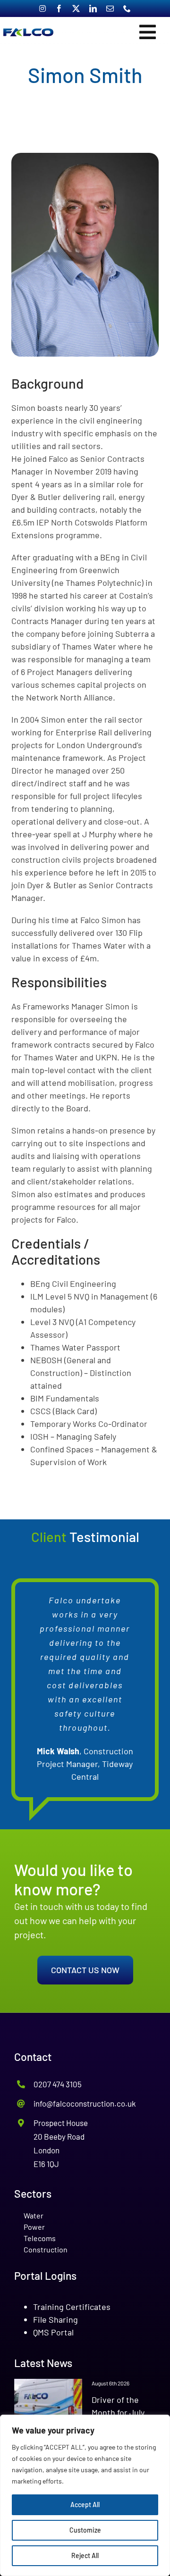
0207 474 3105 (58, 2084)
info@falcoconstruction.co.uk (85, 2103)
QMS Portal (53, 2332)
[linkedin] (93, 8)
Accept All (85, 2505)
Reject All (85, 2555)
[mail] (110, 8)
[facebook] (59, 8)
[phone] (127, 8)
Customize (85, 2530)
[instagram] (42, 8)
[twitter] (76, 8)
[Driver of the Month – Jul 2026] (48, 2406)
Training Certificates (72, 2307)
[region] (85, 2495)
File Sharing (55, 2319)
